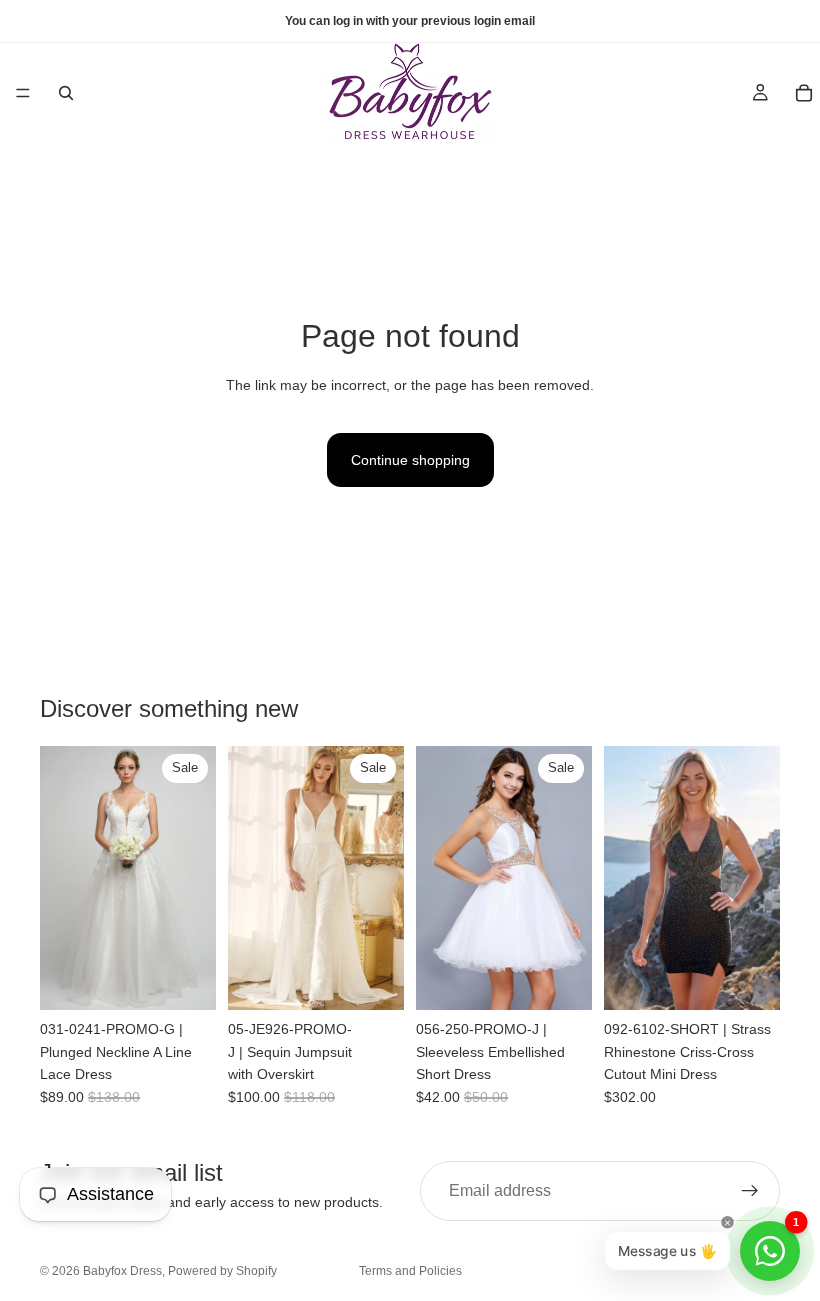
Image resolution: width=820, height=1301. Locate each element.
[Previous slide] (62, 878)
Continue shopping (410, 460)
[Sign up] (750, 1191)
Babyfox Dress (122, 1271)
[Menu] (23, 93)
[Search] (66, 93)
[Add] (373, 979)
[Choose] (185, 979)
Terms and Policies (410, 1271)
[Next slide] (194, 878)
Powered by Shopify (222, 1271)
